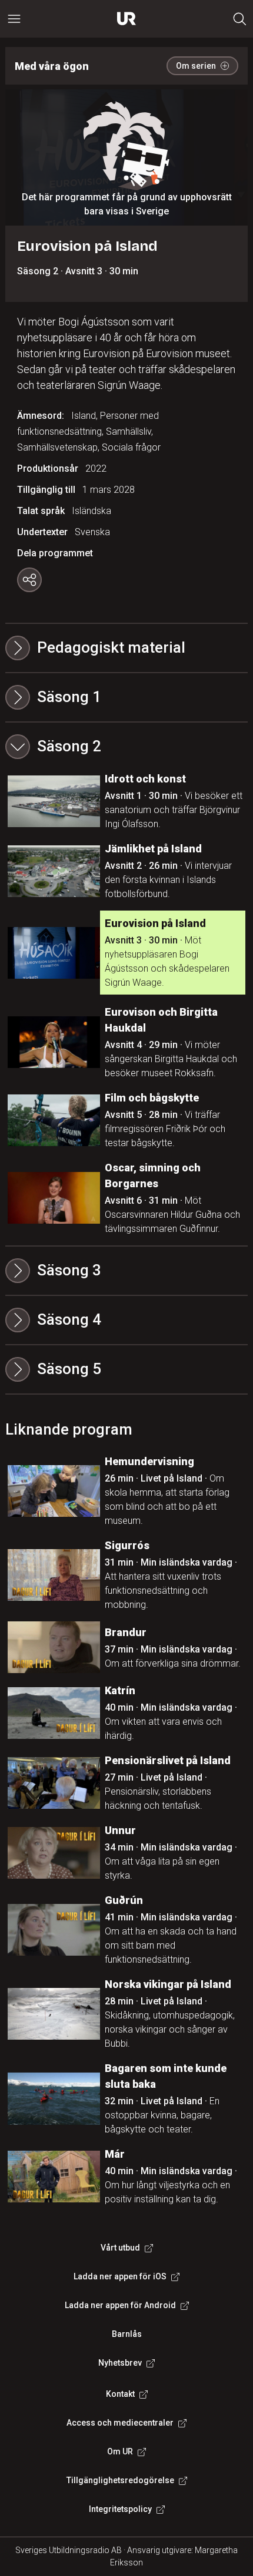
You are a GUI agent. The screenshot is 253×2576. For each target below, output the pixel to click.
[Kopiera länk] (29, 580)
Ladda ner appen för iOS (120, 2276)
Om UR (120, 2451)
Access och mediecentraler (120, 2423)
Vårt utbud (120, 2248)
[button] (127, 697)
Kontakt (120, 2394)
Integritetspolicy (120, 2509)
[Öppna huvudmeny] (14, 19)
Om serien (196, 66)
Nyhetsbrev (120, 2363)
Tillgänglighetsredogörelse (120, 2480)
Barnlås (127, 2334)
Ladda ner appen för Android (120, 2305)
